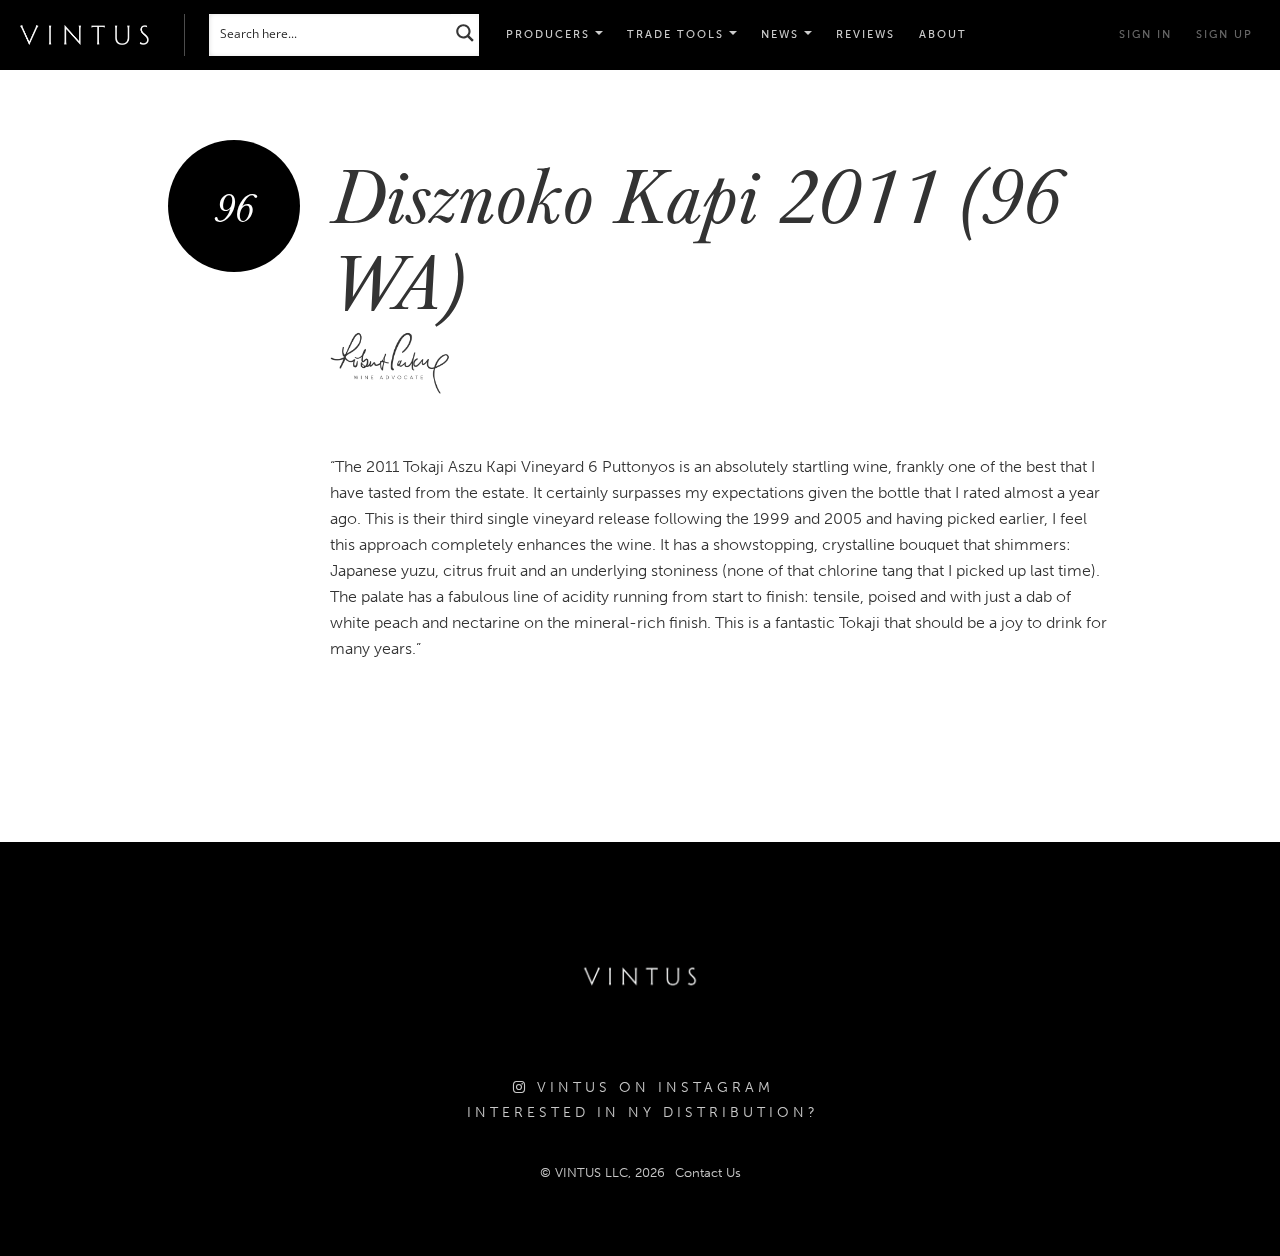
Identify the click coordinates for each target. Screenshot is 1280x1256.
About (943, 34)
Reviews (865, 34)
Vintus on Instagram (651, 1087)
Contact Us (708, 1172)
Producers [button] (550, 34)
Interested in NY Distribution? (643, 1112)
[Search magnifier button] (465, 32)
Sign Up (1224, 34)
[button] (682, 35)
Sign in (1145, 34)
